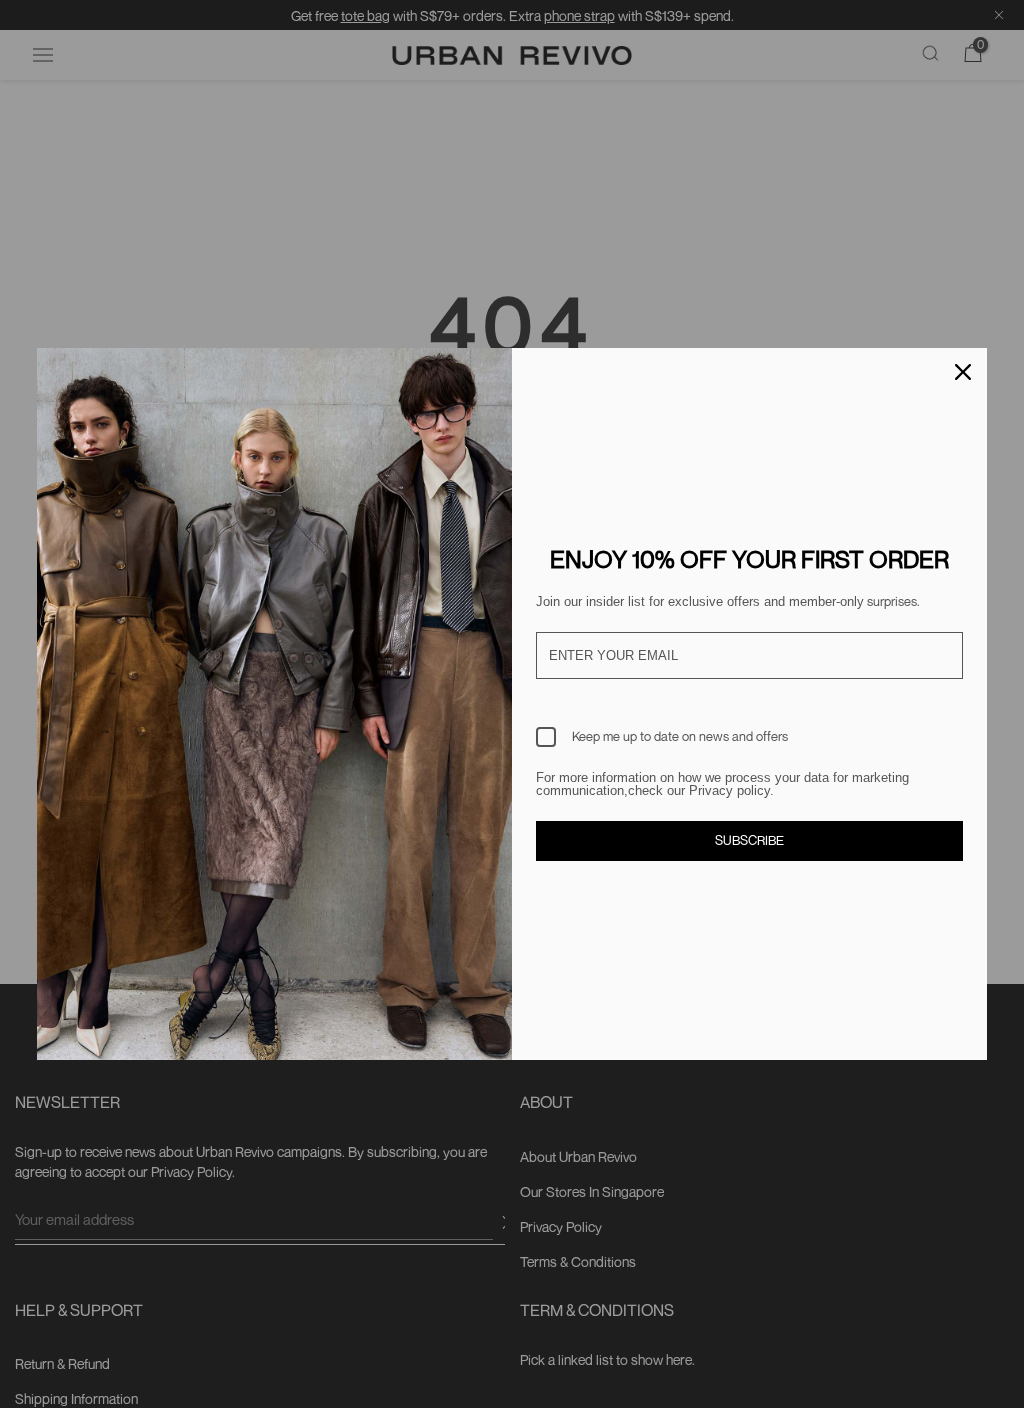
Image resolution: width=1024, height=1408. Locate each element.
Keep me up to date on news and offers (680, 736)
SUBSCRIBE (749, 840)
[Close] (963, 372)
